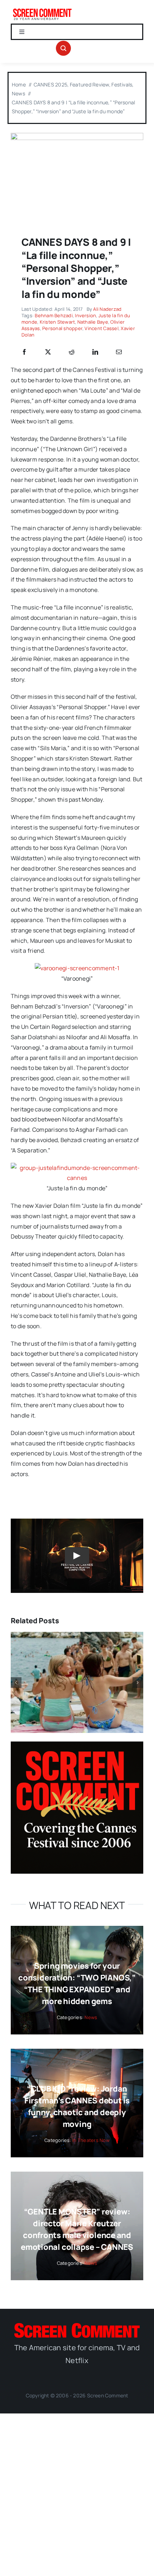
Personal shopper (62, 328)
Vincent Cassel (101, 328)
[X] (48, 352)
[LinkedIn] (95, 352)
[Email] (119, 352)
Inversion (85, 315)
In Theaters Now (91, 2140)
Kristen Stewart (57, 322)
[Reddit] (72, 352)
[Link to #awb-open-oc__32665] (63, 48)
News (91, 2017)
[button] (16, 1683)
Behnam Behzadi (54, 315)
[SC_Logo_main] (77, 2326)
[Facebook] (24, 352)
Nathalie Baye (93, 322)
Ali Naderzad (107, 309)
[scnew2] (42, 10)
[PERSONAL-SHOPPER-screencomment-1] (77, 136)
